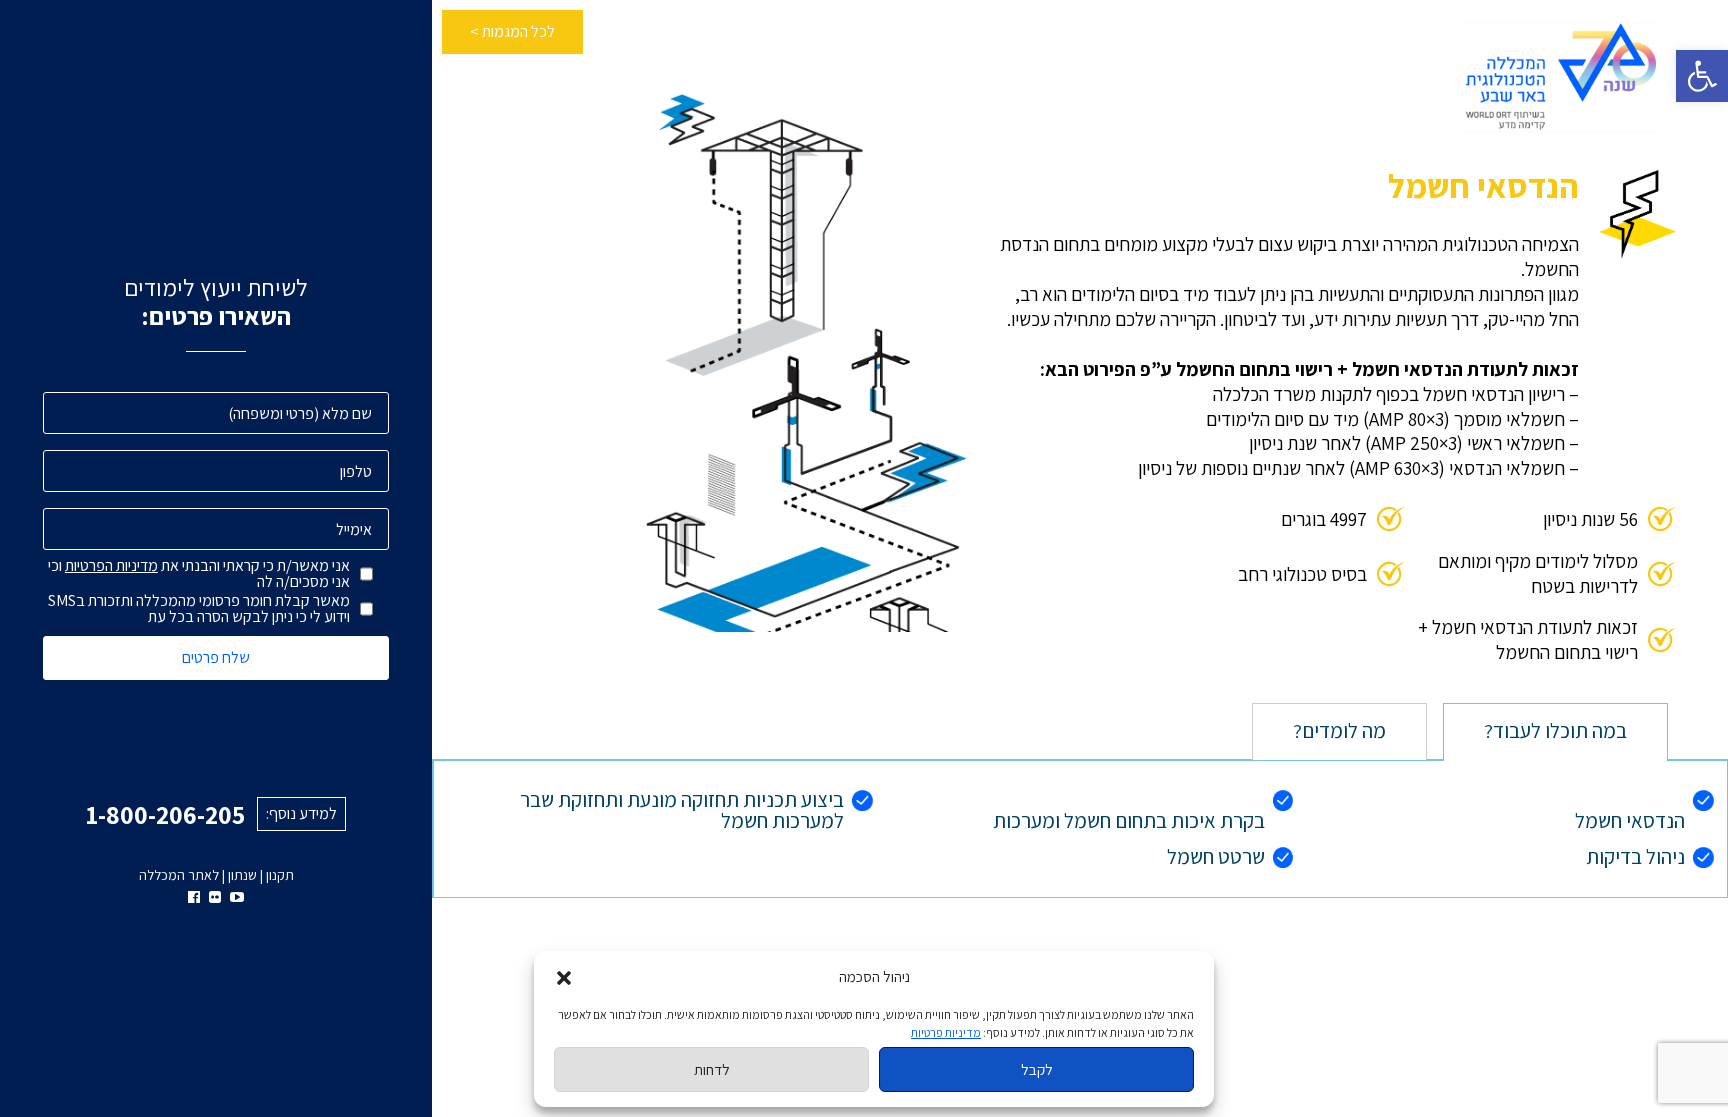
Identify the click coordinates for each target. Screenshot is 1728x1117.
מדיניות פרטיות (946, 1032)
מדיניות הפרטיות (111, 565)
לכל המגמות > (512, 31)
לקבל (1037, 1069)
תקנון (280, 875)
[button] (1702, 76)
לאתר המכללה (179, 875)
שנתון (242, 875)
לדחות (712, 1069)
